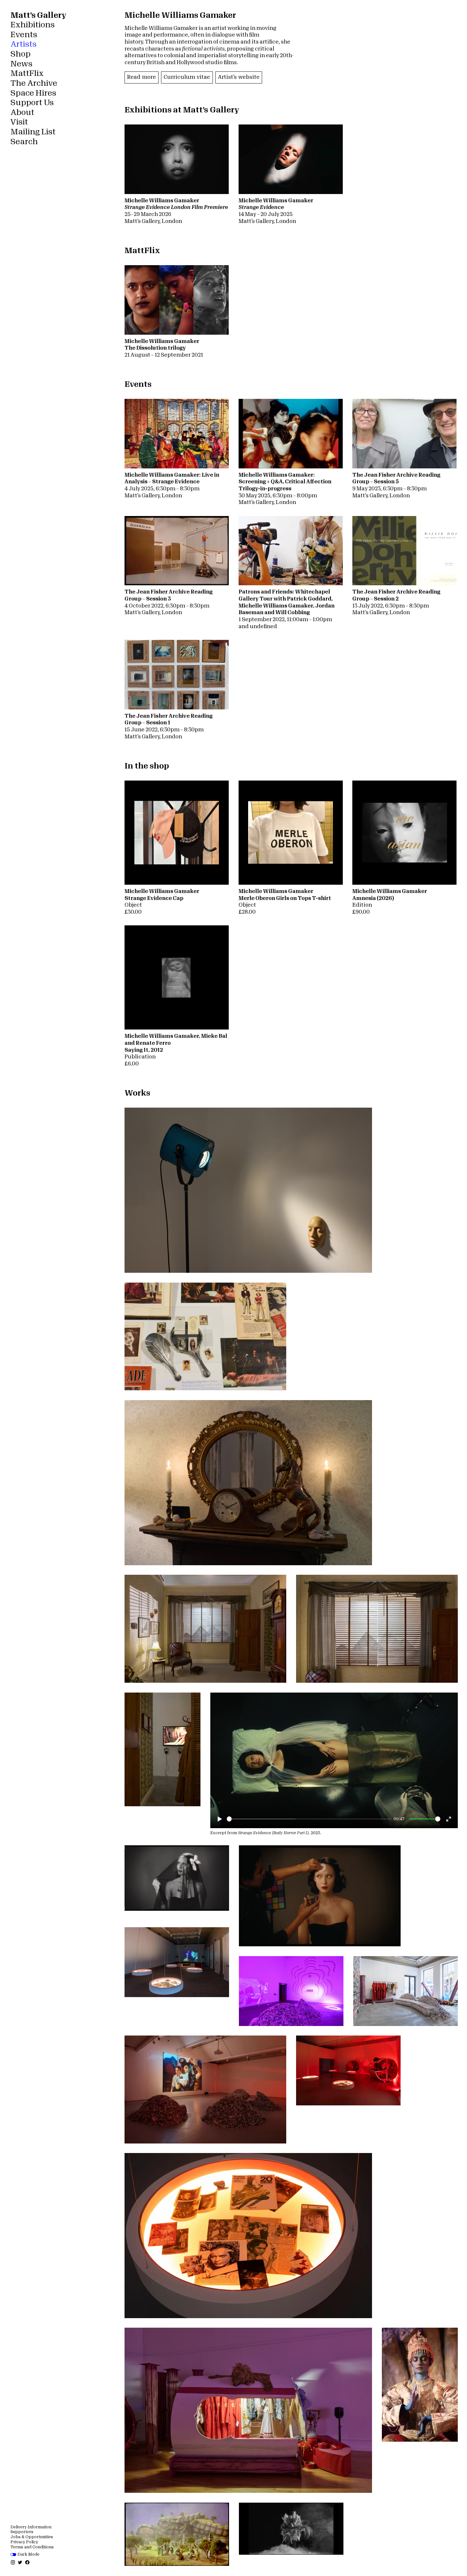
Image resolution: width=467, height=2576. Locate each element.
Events (24, 35)
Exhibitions (33, 25)
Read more (142, 77)
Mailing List (33, 132)
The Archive (34, 83)
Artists (24, 44)
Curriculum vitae (187, 77)
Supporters (22, 2532)
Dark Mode (28, 2554)
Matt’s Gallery (38, 15)
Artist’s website (239, 77)
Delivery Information (31, 2527)
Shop (20, 54)
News (21, 64)
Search (24, 142)
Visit (19, 122)
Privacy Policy (24, 2542)
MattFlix (27, 73)
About (22, 112)
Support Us (32, 103)
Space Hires (33, 93)
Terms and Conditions (32, 2547)
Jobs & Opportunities (32, 2537)
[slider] (309, 1819)
